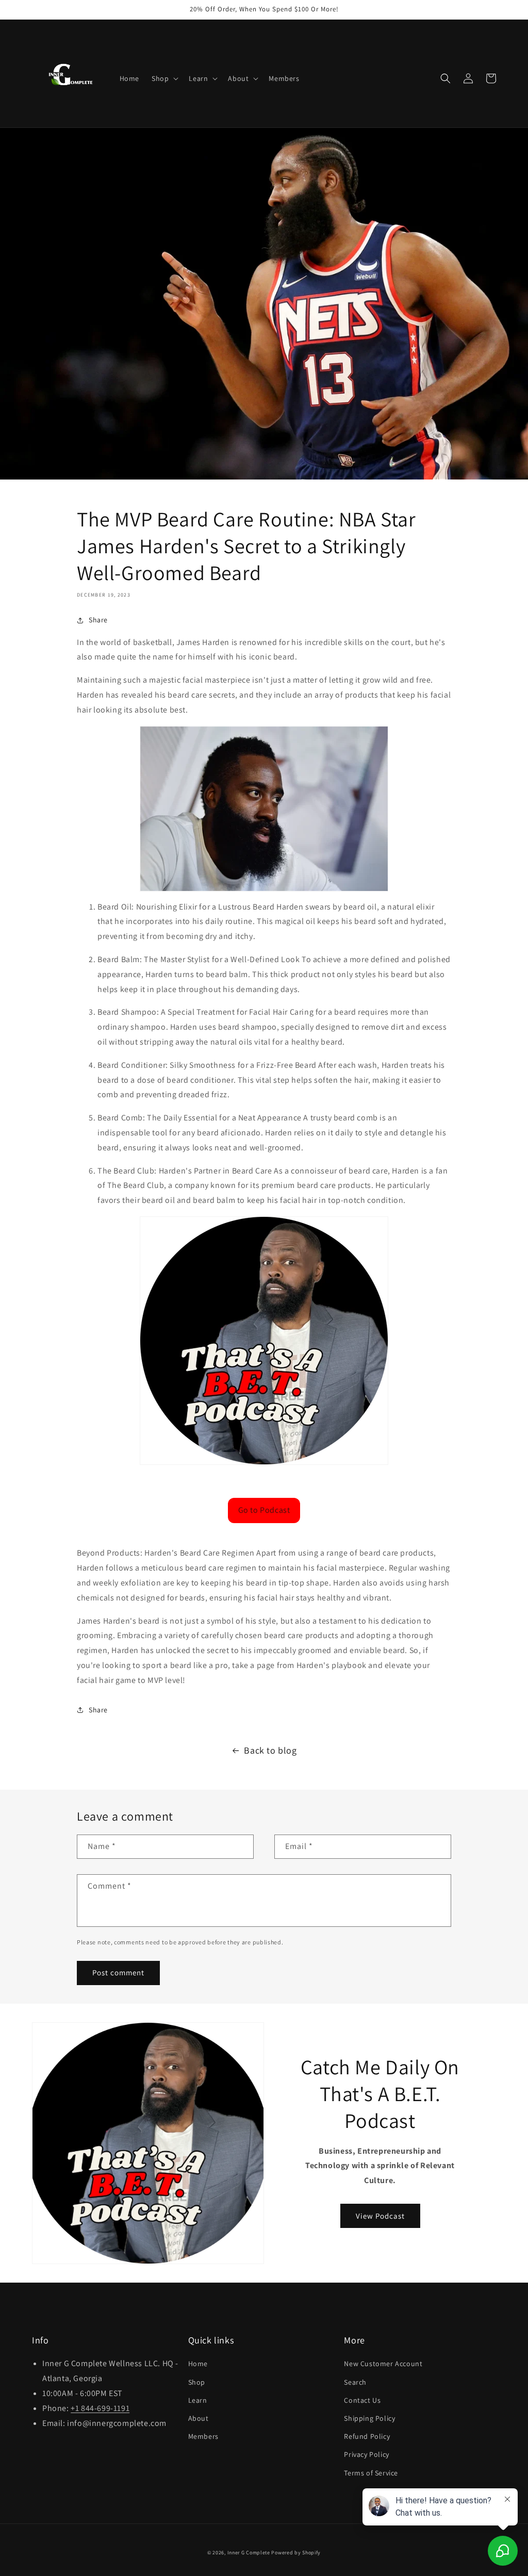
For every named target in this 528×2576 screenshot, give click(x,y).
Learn (198, 2400)
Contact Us (362, 2400)
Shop (197, 2382)
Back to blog (270, 1750)
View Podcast (380, 2216)
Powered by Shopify (296, 2553)
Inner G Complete (249, 2553)
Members (203, 2436)
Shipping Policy (369, 2418)
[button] (164, 78)
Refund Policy (367, 2436)
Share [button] (98, 620)
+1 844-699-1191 (100, 2408)
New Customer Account (383, 2364)
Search (355, 2382)
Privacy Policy (366, 2454)
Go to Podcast (264, 1510)
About (199, 2418)
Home (198, 2364)
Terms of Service (371, 2473)
